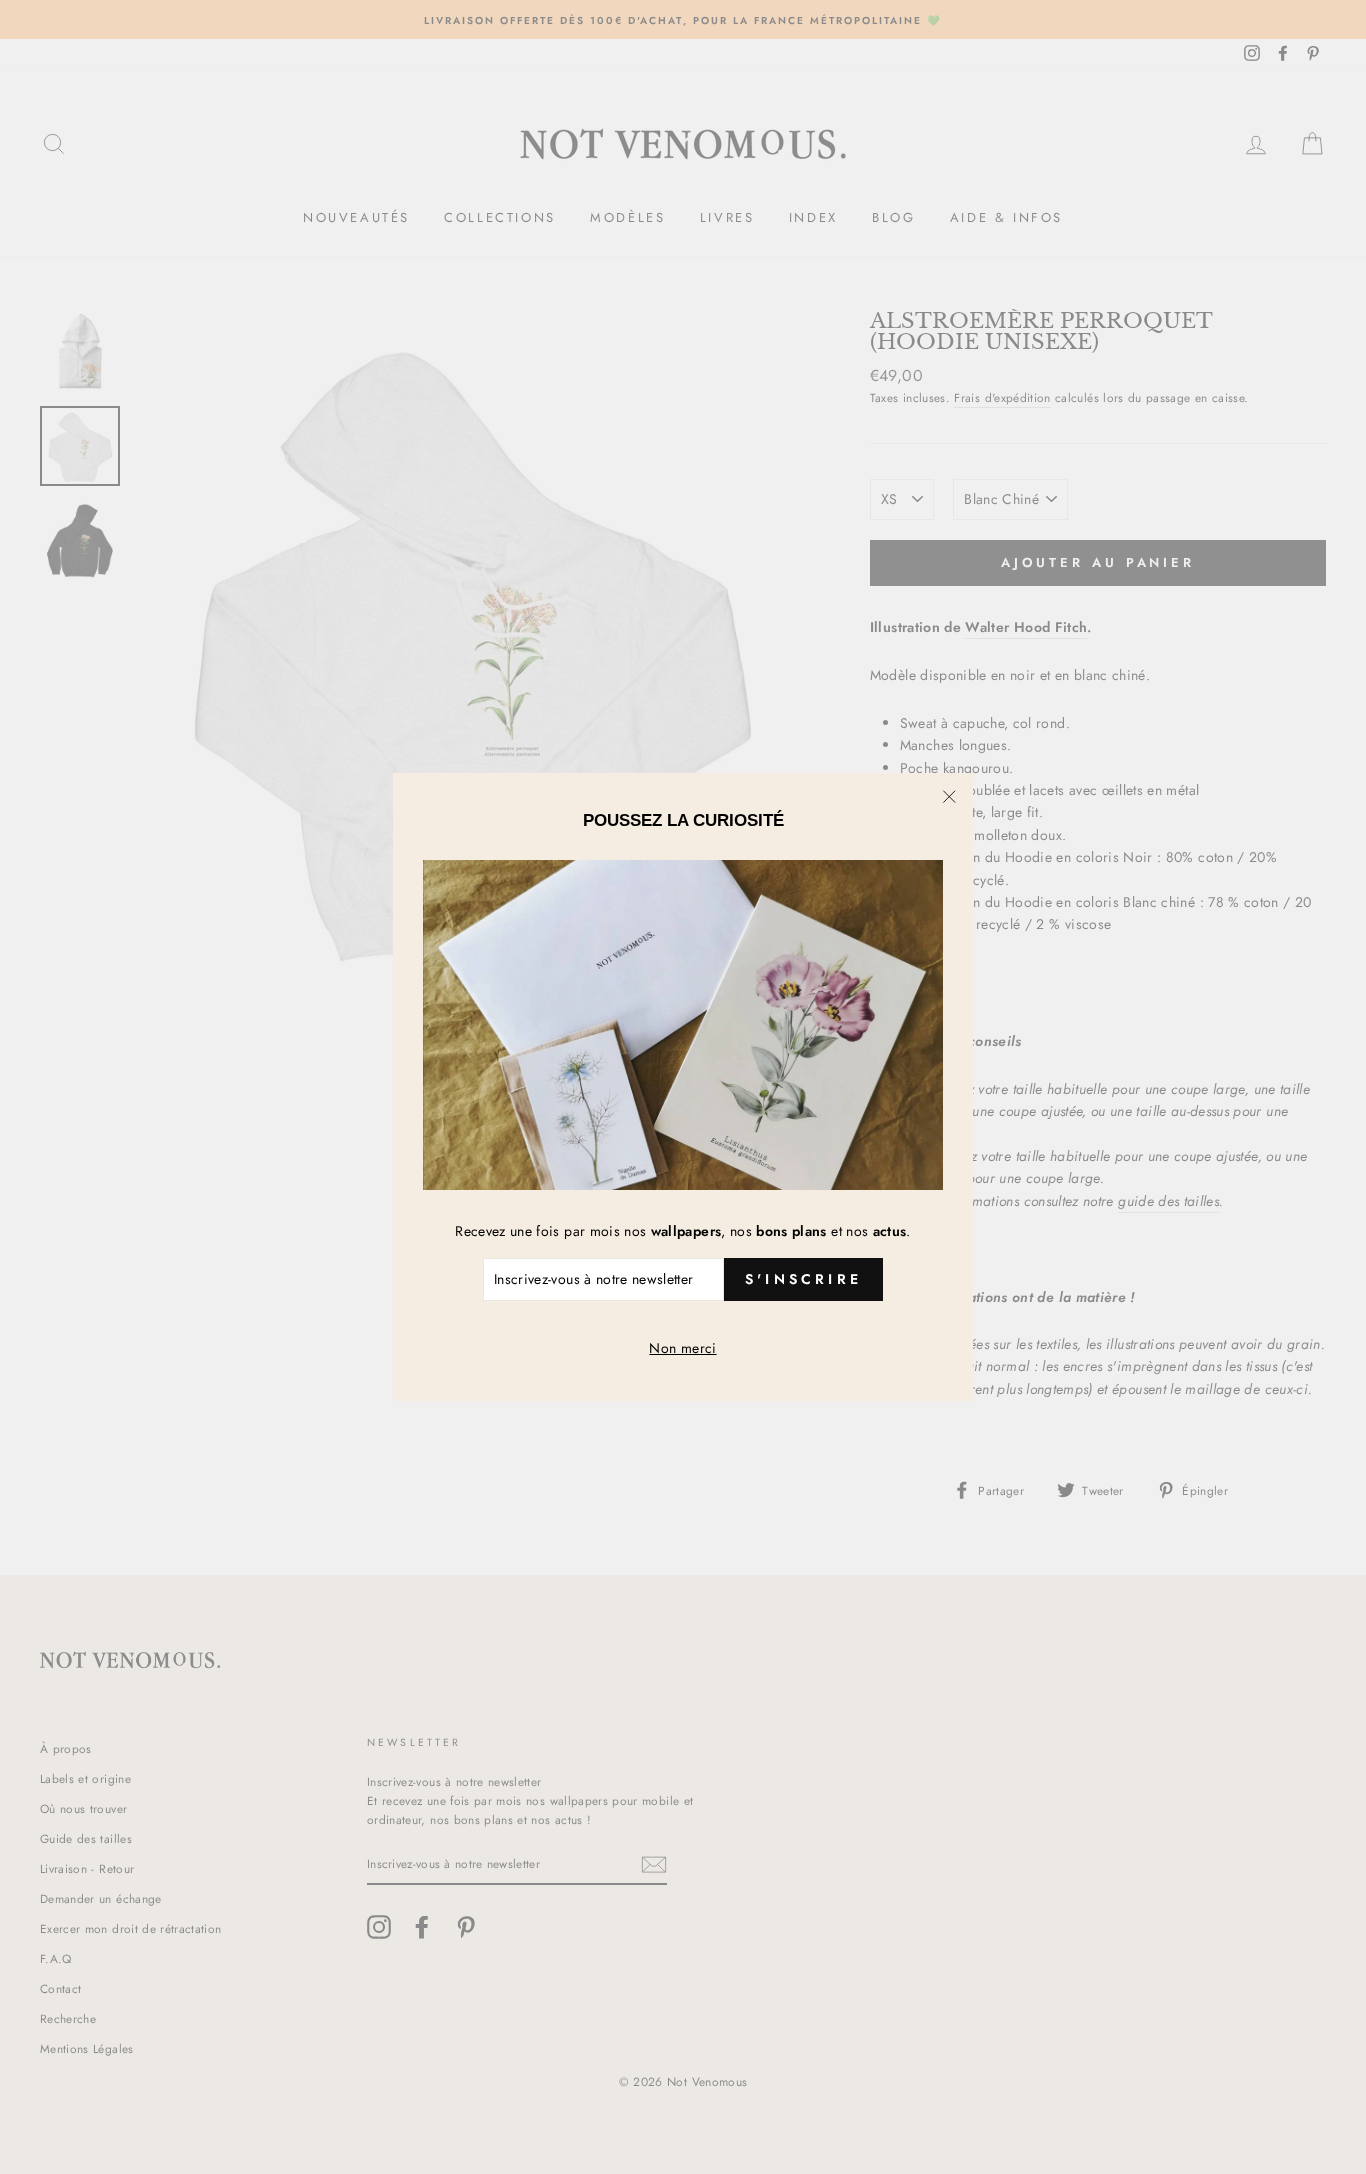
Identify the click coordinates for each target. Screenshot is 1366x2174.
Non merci (682, 1348)
